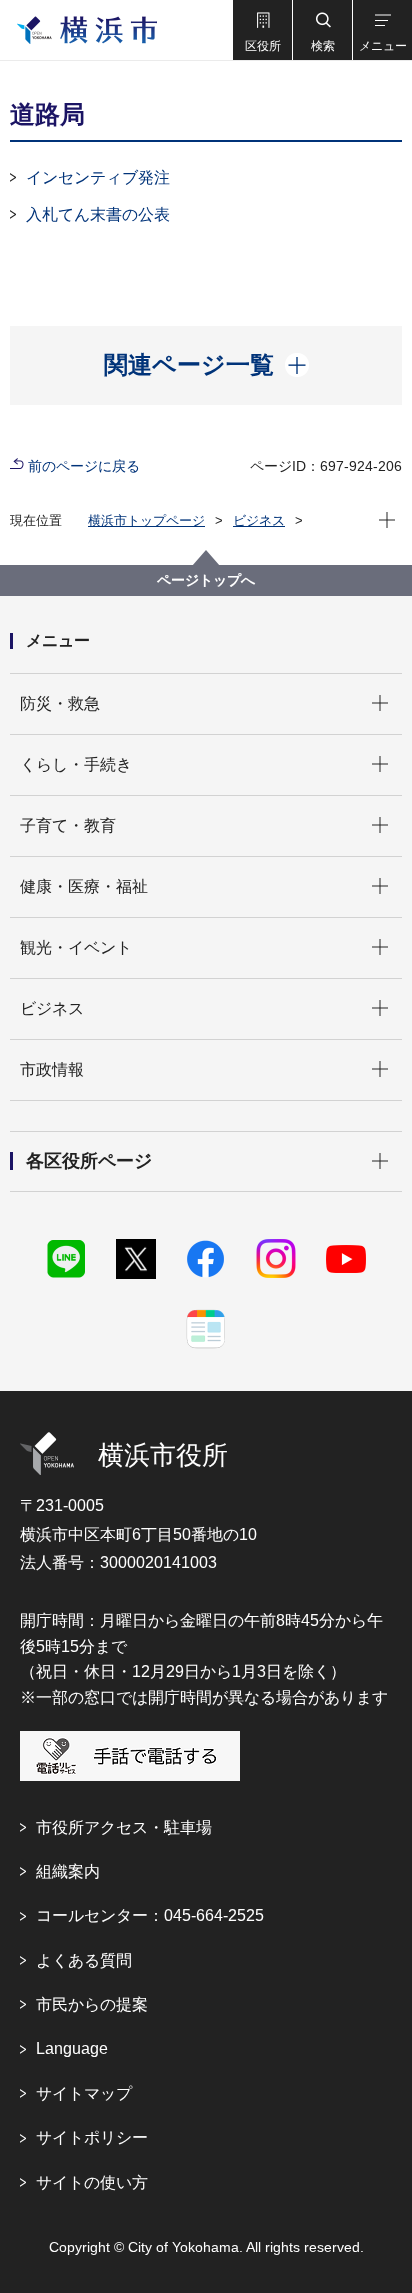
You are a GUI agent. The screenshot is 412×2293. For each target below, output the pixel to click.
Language (72, 2048)
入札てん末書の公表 (98, 214)
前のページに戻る (84, 466)
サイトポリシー (92, 2137)
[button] (262, 30)
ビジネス (259, 520)
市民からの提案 (92, 2004)
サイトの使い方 (92, 2182)
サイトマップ (84, 2093)
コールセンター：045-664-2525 (150, 1915)
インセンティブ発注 (98, 177)
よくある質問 (84, 1960)
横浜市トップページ (146, 520)
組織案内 (68, 1871)
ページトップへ (206, 580)
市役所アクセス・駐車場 (124, 1827)
